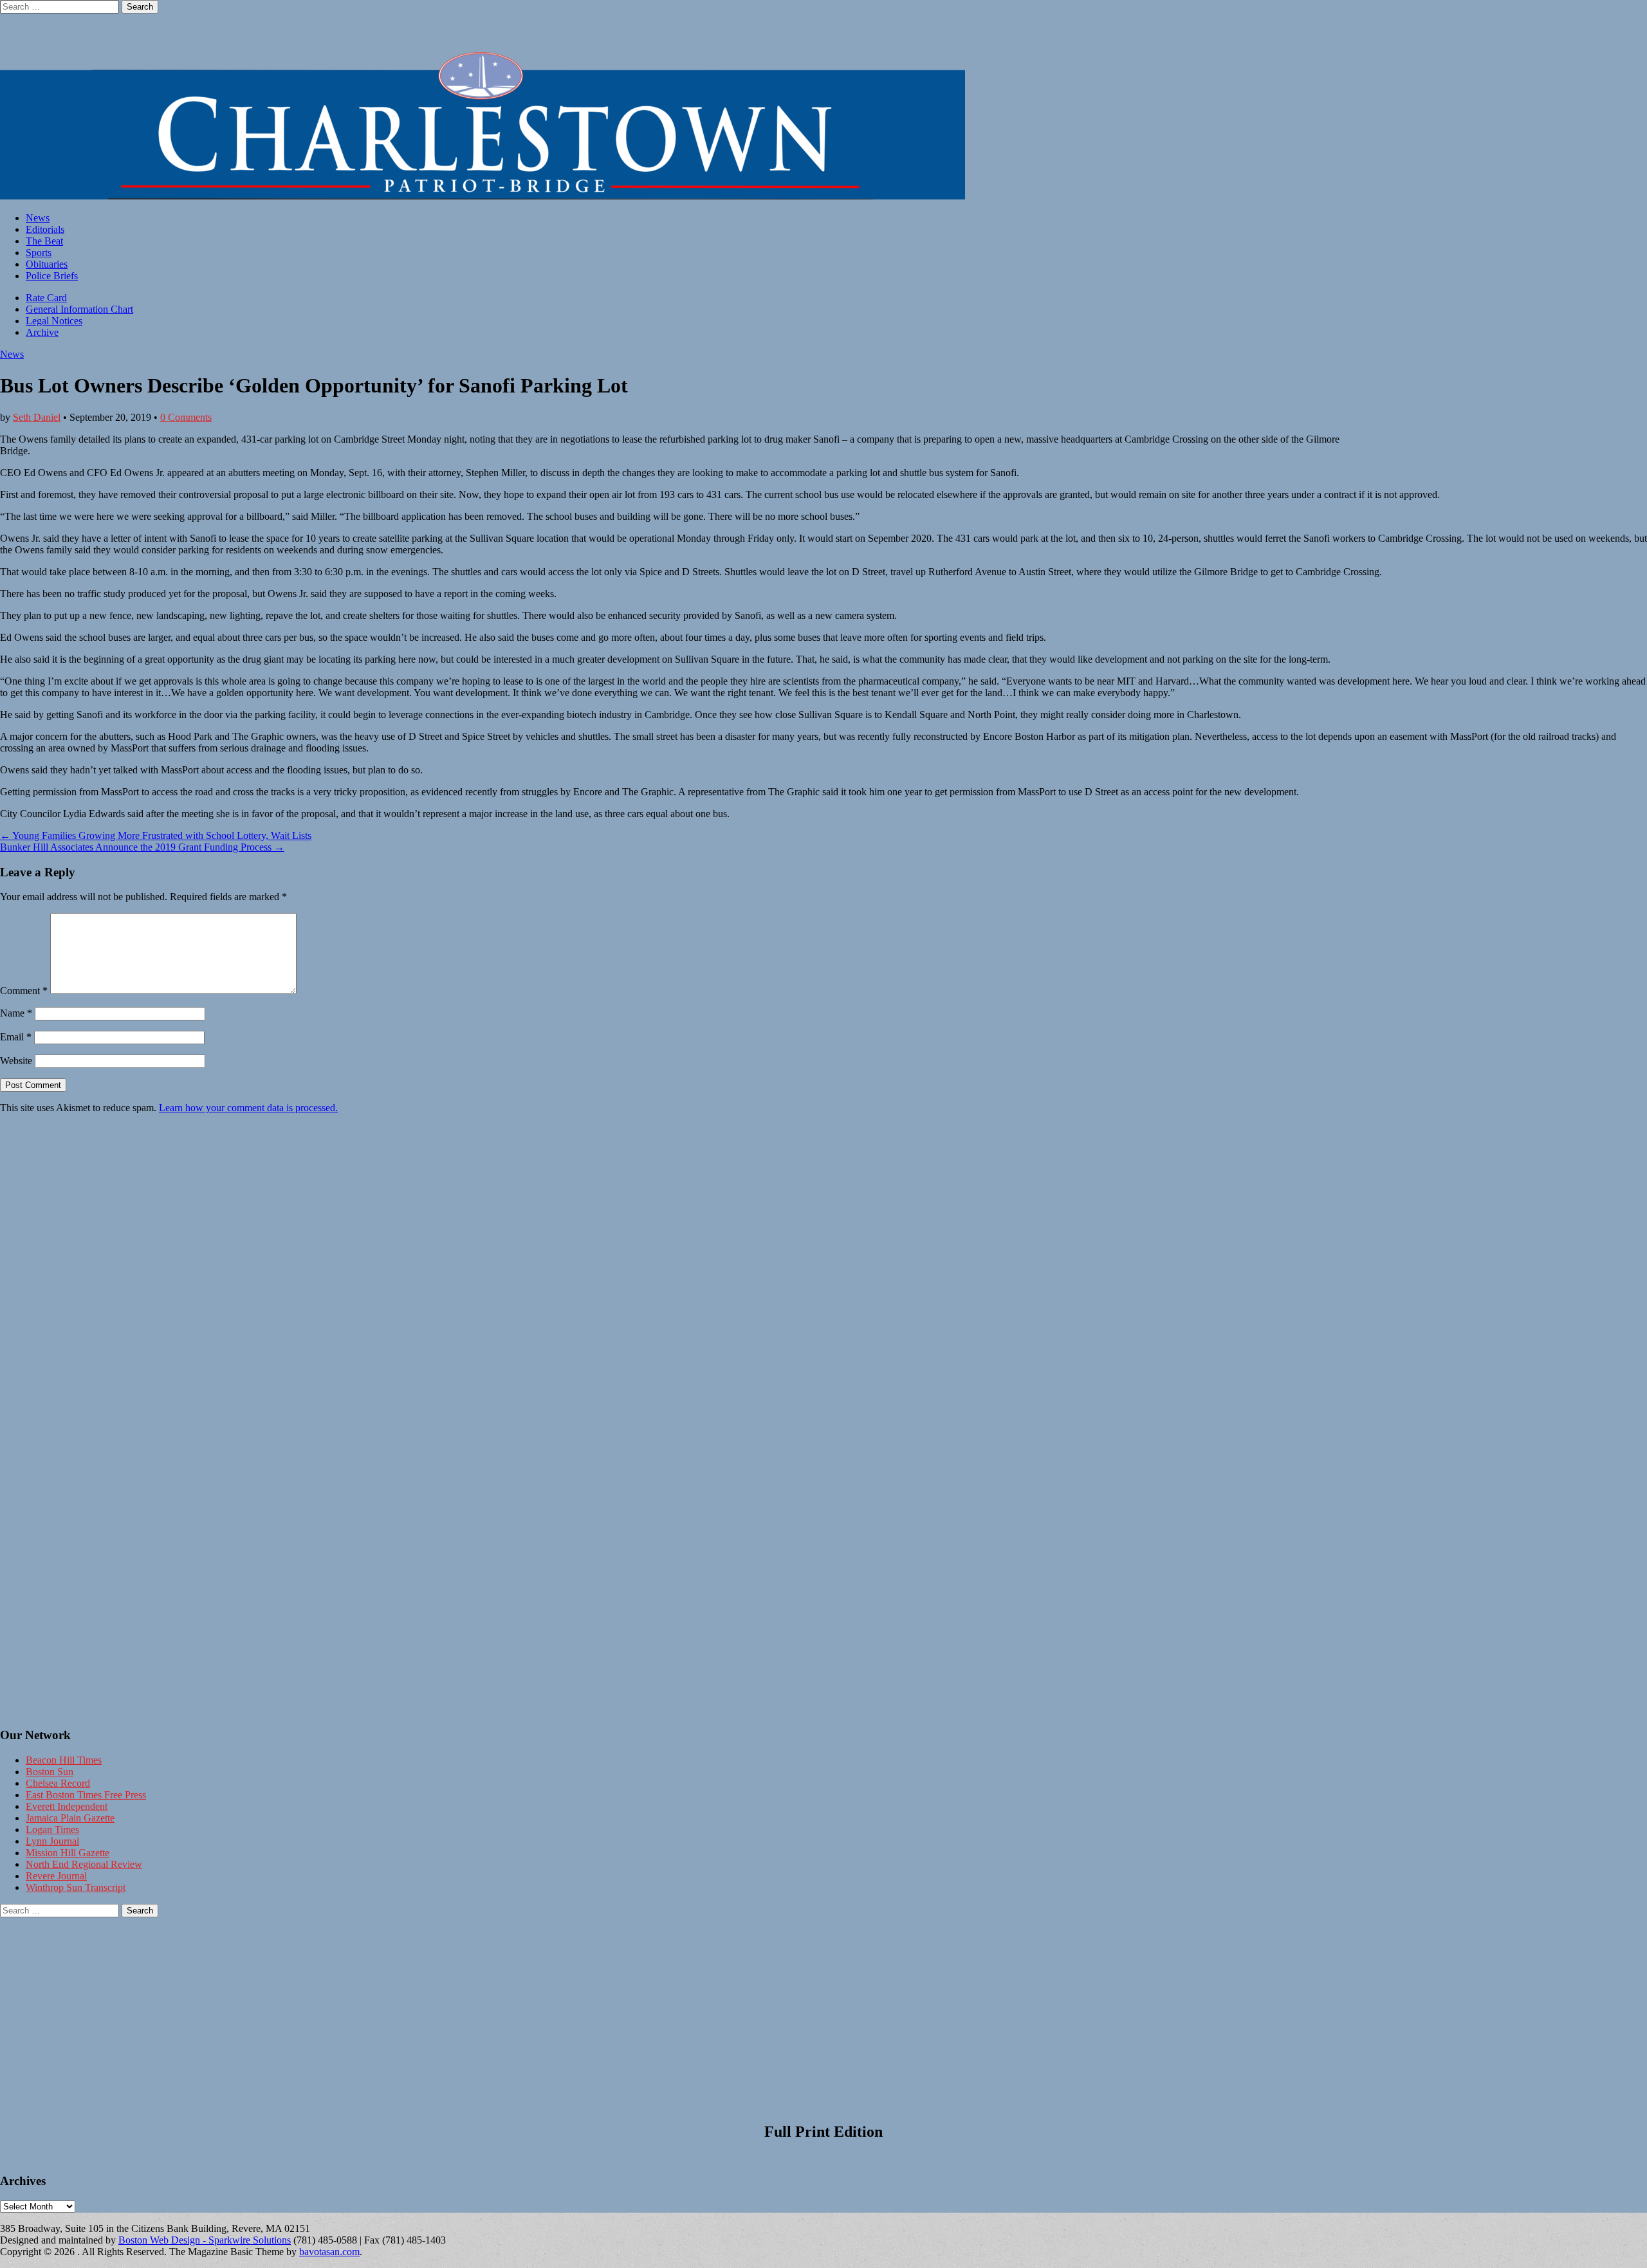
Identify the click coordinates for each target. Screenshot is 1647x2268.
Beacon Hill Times (64, 1760)
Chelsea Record (58, 1783)
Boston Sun (50, 1772)
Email (16, 1037)
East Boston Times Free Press (86, 1795)
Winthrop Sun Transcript (76, 1887)
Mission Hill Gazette (68, 1853)
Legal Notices (54, 321)
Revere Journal (56, 1876)
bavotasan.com (329, 2252)
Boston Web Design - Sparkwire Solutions (205, 2240)
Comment (24, 991)
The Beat (44, 241)
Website (16, 1061)
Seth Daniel (37, 417)
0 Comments (186, 417)
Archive (42, 332)
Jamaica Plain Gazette (70, 1818)
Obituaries (47, 264)
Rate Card (46, 298)
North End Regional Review (84, 1864)
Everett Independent (67, 1806)
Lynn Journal (52, 1841)
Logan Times (52, 1830)
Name (16, 1013)
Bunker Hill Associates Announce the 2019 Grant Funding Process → (142, 847)
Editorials (45, 229)
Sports (39, 253)
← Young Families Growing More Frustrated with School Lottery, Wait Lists (156, 835)
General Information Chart (79, 309)
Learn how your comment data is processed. (248, 1108)
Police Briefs (52, 276)
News (38, 218)
